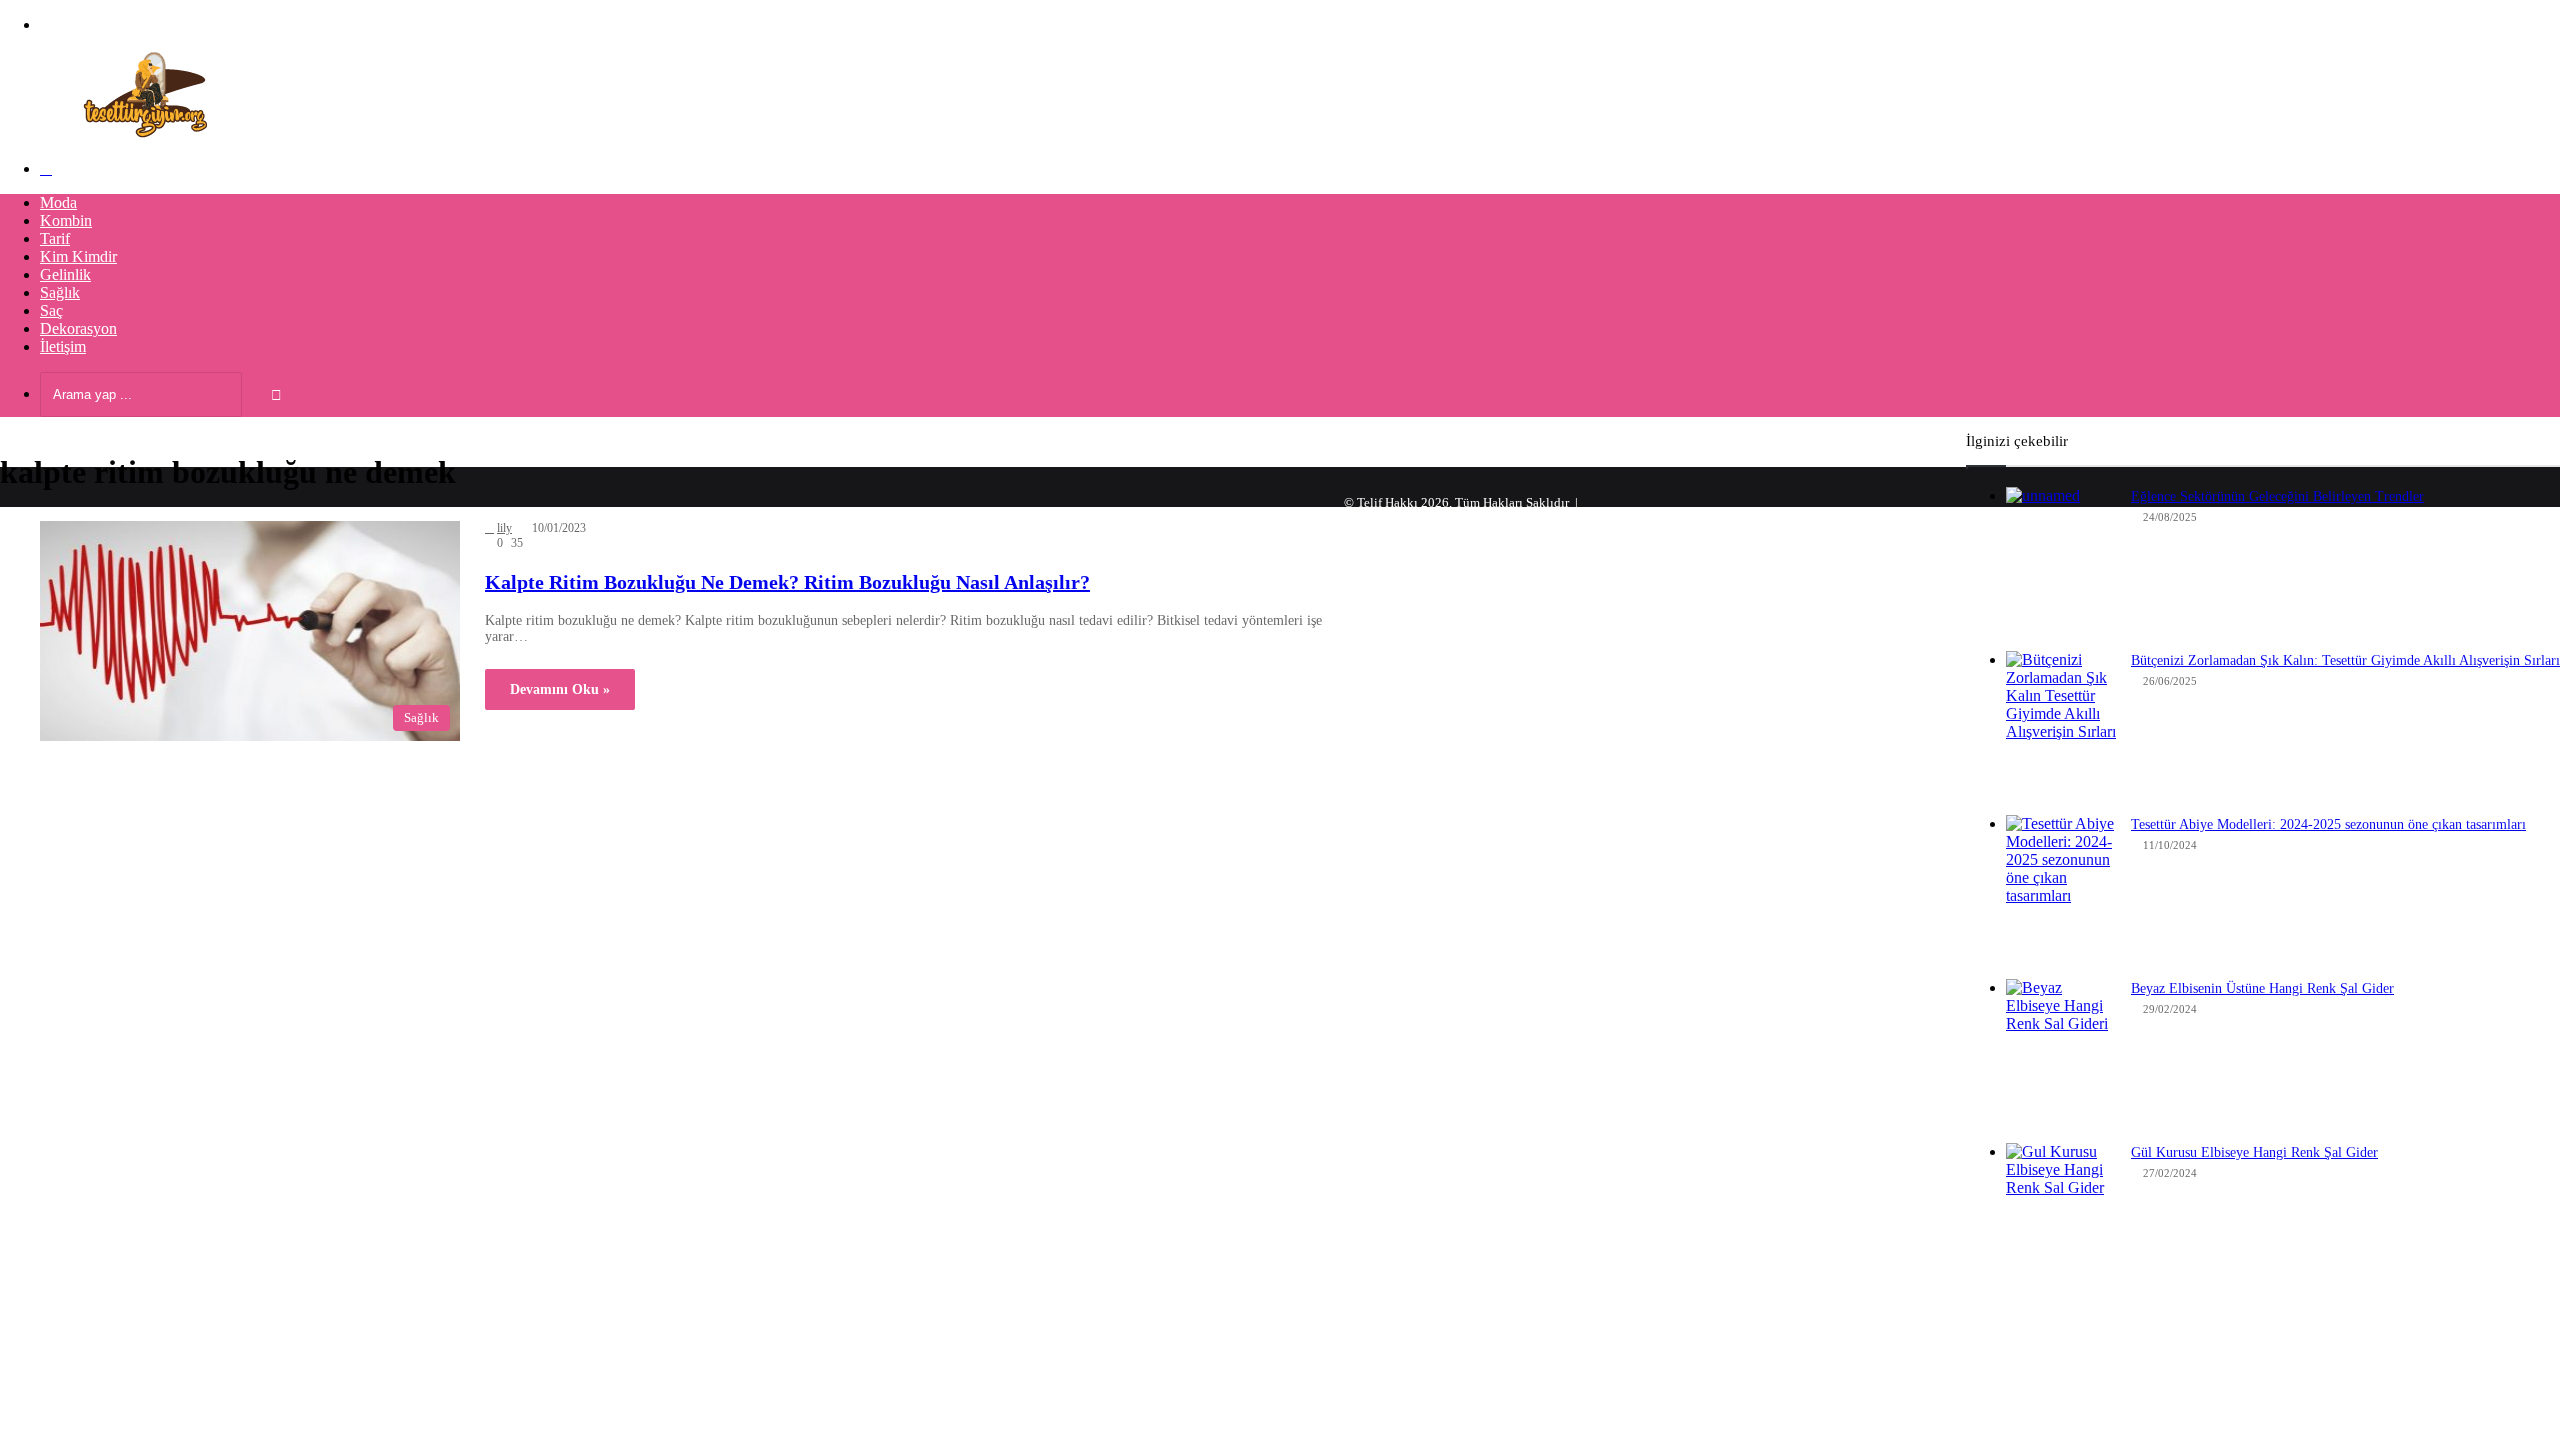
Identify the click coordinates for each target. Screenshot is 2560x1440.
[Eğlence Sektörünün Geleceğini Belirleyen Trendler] (2061, 562)
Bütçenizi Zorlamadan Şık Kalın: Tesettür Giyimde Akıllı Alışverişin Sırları (2345, 660)
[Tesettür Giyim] (150, 134)
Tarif (55, 238)
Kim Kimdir (78, 256)
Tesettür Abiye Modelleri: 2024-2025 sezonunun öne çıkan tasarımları (2328, 824)
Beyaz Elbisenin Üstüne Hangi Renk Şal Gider (2262, 988)
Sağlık (60, 292)
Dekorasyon (78, 328)
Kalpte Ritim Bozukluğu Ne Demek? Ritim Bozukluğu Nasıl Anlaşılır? (787, 582)
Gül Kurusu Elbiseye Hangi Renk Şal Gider (2254, 1152)
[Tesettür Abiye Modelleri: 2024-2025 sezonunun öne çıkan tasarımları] (2061, 890)
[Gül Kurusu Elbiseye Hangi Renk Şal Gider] (2061, 1218)
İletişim (63, 346)
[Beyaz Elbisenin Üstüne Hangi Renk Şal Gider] (2061, 1054)
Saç (51, 310)
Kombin (66, 220)
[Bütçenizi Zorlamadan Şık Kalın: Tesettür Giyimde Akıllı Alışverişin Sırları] (2061, 726)
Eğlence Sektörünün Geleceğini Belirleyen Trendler (2277, 496)
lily (504, 528)
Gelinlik (65, 274)
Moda (58, 202)
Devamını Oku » (560, 689)
